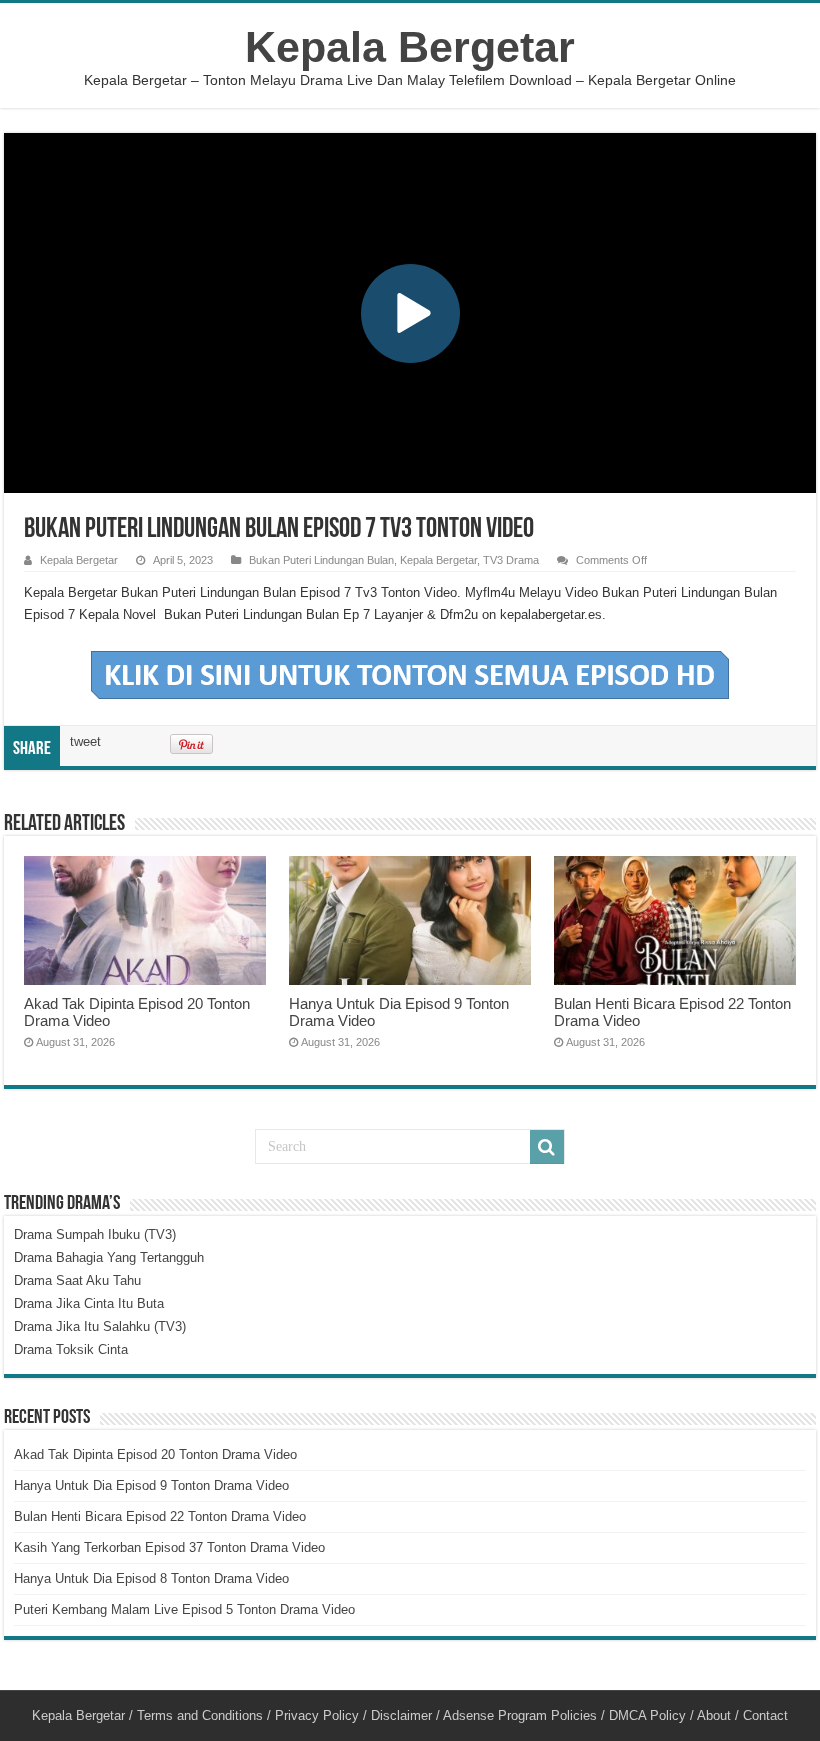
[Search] (547, 1147)
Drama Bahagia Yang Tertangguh (109, 1257)
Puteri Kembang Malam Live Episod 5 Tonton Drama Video (184, 1609)
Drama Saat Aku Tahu (77, 1280)
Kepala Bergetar (410, 47)
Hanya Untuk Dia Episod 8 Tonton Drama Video (151, 1578)
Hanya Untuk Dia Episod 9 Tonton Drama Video (151, 1485)
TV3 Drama (511, 560)
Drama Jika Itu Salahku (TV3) (100, 1326)
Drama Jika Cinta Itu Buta (89, 1303)
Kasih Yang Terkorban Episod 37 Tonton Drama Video (169, 1547)
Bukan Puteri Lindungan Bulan (321, 560)
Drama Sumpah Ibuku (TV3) (95, 1234)
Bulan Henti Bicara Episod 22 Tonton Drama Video (160, 1516)
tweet (85, 741)
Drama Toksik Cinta (71, 1349)
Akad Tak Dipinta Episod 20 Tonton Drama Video (155, 1454)
